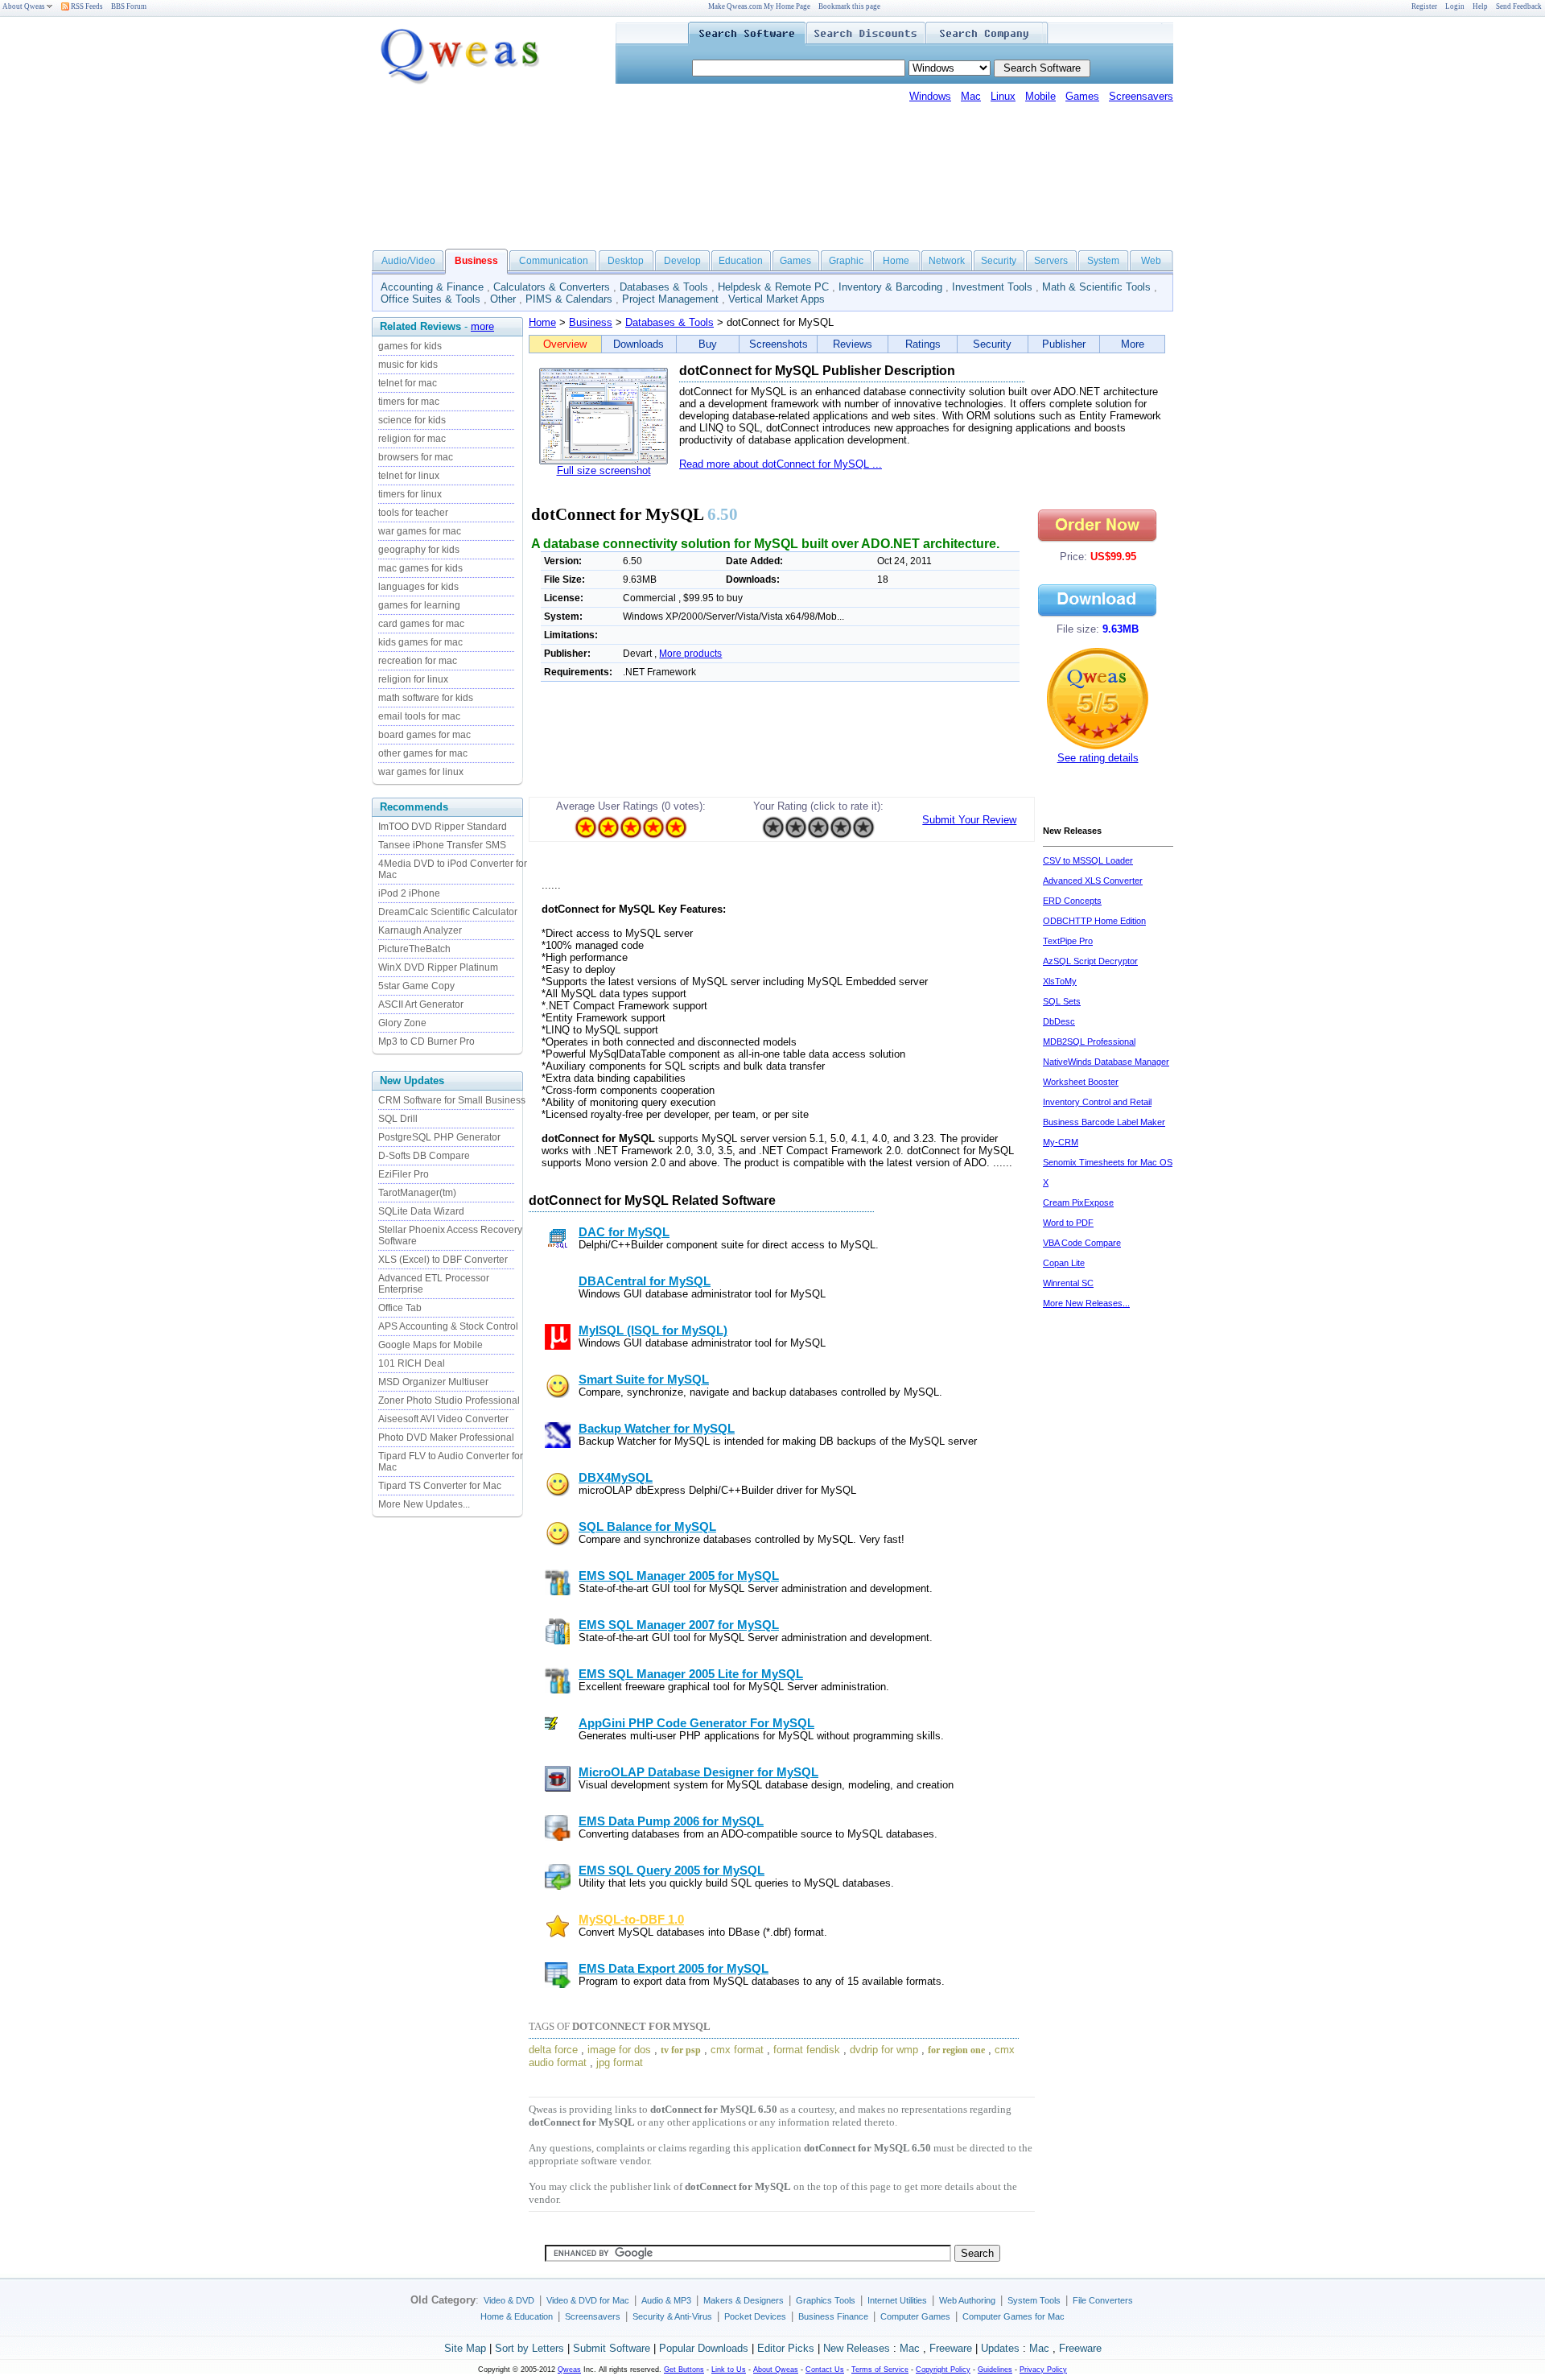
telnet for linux (409, 476)
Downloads (639, 344)
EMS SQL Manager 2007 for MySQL (679, 1625)
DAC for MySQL (624, 1232)
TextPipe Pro (1068, 941)
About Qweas (24, 6)
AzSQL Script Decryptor (1090, 961)
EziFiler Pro (404, 1174)
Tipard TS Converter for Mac (440, 1486)
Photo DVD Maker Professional (446, 1437)
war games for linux (421, 772)
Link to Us (729, 2370)
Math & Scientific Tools (1096, 287)
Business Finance (833, 2316)
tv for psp (681, 2050)
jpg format (620, 2062)
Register (1424, 6)
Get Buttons (684, 2370)
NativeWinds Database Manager (1106, 1062)
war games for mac (420, 531)
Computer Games (915, 2316)
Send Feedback (1519, 6)
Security (999, 261)
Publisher (1064, 344)
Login (1455, 6)
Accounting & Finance (432, 287)
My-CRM (1061, 1142)
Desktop (626, 261)
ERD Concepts (1072, 901)
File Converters (1103, 2300)
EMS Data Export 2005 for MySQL (674, 1969)
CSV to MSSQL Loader (1088, 860)
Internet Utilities (897, 2300)
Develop (682, 261)
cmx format (737, 2050)
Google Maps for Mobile (431, 1345)
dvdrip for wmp (884, 2050)
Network (947, 261)
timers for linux (410, 494)
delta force (553, 2050)
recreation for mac (418, 661)
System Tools (1034, 2300)
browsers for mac (416, 457)
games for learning (419, 605)
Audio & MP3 (666, 2300)
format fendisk (807, 2050)
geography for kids (419, 550)
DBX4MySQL (616, 1478)
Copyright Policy (943, 2370)
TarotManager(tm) (417, 1193)
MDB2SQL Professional (1089, 1042)
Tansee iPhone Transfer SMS (442, 845)
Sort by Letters (529, 2348)
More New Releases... (1086, 1303)
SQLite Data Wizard (421, 1211)
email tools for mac (419, 716)
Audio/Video (408, 261)
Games (1082, 96)
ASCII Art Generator (421, 1004)
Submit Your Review (969, 820)
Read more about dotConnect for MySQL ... (781, 464)
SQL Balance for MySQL (647, 1527)
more (482, 326)
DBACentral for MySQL (645, 1281)
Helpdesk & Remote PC (773, 287)
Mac (971, 96)
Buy (708, 344)
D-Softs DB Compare (424, 1156)
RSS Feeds (86, 6)
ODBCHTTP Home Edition (1094, 921)
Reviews (853, 344)
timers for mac (409, 402)
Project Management (670, 299)
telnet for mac (408, 383)
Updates (1000, 2348)
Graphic (846, 261)
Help (1480, 6)
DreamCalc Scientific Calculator (448, 912)
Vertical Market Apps (777, 299)
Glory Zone (402, 1023)
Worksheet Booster (1081, 1082)
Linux (1003, 96)
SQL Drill (398, 1119)
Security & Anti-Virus (672, 2316)
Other (503, 299)
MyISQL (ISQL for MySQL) (653, 1330)
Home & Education (517, 2316)
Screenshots (779, 344)
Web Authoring (967, 2300)
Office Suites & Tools (431, 299)
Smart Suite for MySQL (644, 1380)
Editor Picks (786, 2348)
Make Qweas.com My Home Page (759, 6)
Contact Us (825, 2370)
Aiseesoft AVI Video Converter (443, 1419)
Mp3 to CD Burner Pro (426, 1042)
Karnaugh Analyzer (420, 930)
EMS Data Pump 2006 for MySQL (671, 1821)
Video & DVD (509, 2300)
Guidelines (995, 2370)
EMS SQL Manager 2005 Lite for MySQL (691, 1674)
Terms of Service (880, 2370)
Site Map (465, 2348)
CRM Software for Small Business (452, 1100)
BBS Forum (129, 6)
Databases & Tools (664, 287)
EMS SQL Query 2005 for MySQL (672, 1871)
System (1103, 261)
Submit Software (612, 2348)
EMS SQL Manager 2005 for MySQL (679, 1576)
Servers (1051, 261)
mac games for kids (420, 568)
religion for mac (412, 439)
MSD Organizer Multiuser (433, 1382)
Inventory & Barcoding (890, 287)
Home (896, 261)
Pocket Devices (755, 2316)
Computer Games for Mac (1014, 2316)
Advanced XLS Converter (1093, 881)
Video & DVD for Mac (588, 2300)
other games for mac (423, 753)
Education (741, 261)
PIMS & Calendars (569, 299)
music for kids (408, 365)
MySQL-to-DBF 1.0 (631, 1920)
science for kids (412, 420)
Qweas (569, 2370)
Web (1151, 261)
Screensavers (1141, 96)
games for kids (410, 346)
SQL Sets (1062, 1001)
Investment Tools (992, 287)
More (1133, 344)
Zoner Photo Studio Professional (449, 1400)
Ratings (923, 344)
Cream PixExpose (1078, 1202)
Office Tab (400, 1308)
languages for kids (418, 587)
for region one (956, 2050)
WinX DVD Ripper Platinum (438, 967)
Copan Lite (1064, 1263)
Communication (554, 261)
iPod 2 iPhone (409, 893)
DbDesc (1059, 1021)
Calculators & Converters (552, 287)
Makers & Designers (744, 2300)
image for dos (619, 2050)
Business (591, 322)
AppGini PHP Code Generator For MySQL (696, 1723)
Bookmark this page (849, 6)
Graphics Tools (826, 2300)
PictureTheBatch (414, 949)
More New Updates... (424, 1504)
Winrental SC (1068, 1283)
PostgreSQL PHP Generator (439, 1137)
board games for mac (424, 735)
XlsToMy (1060, 981)
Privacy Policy (1043, 2370)
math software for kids (426, 698)
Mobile (1040, 96)
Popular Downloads (704, 2348)
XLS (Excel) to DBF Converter (443, 1260)
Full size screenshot (604, 470)
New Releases (857, 2348)
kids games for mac (420, 642)
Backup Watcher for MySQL (657, 1429)
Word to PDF (1068, 1223)
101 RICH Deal (412, 1363)
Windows (930, 96)
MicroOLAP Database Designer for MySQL (698, 1772)
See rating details (1098, 758)
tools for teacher (413, 513)
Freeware (951, 2348)
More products (690, 654)
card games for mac (421, 624)
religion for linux (413, 679)
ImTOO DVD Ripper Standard (443, 827)
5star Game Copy (416, 986)
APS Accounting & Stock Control (448, 1326)
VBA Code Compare (1082, 1243)
